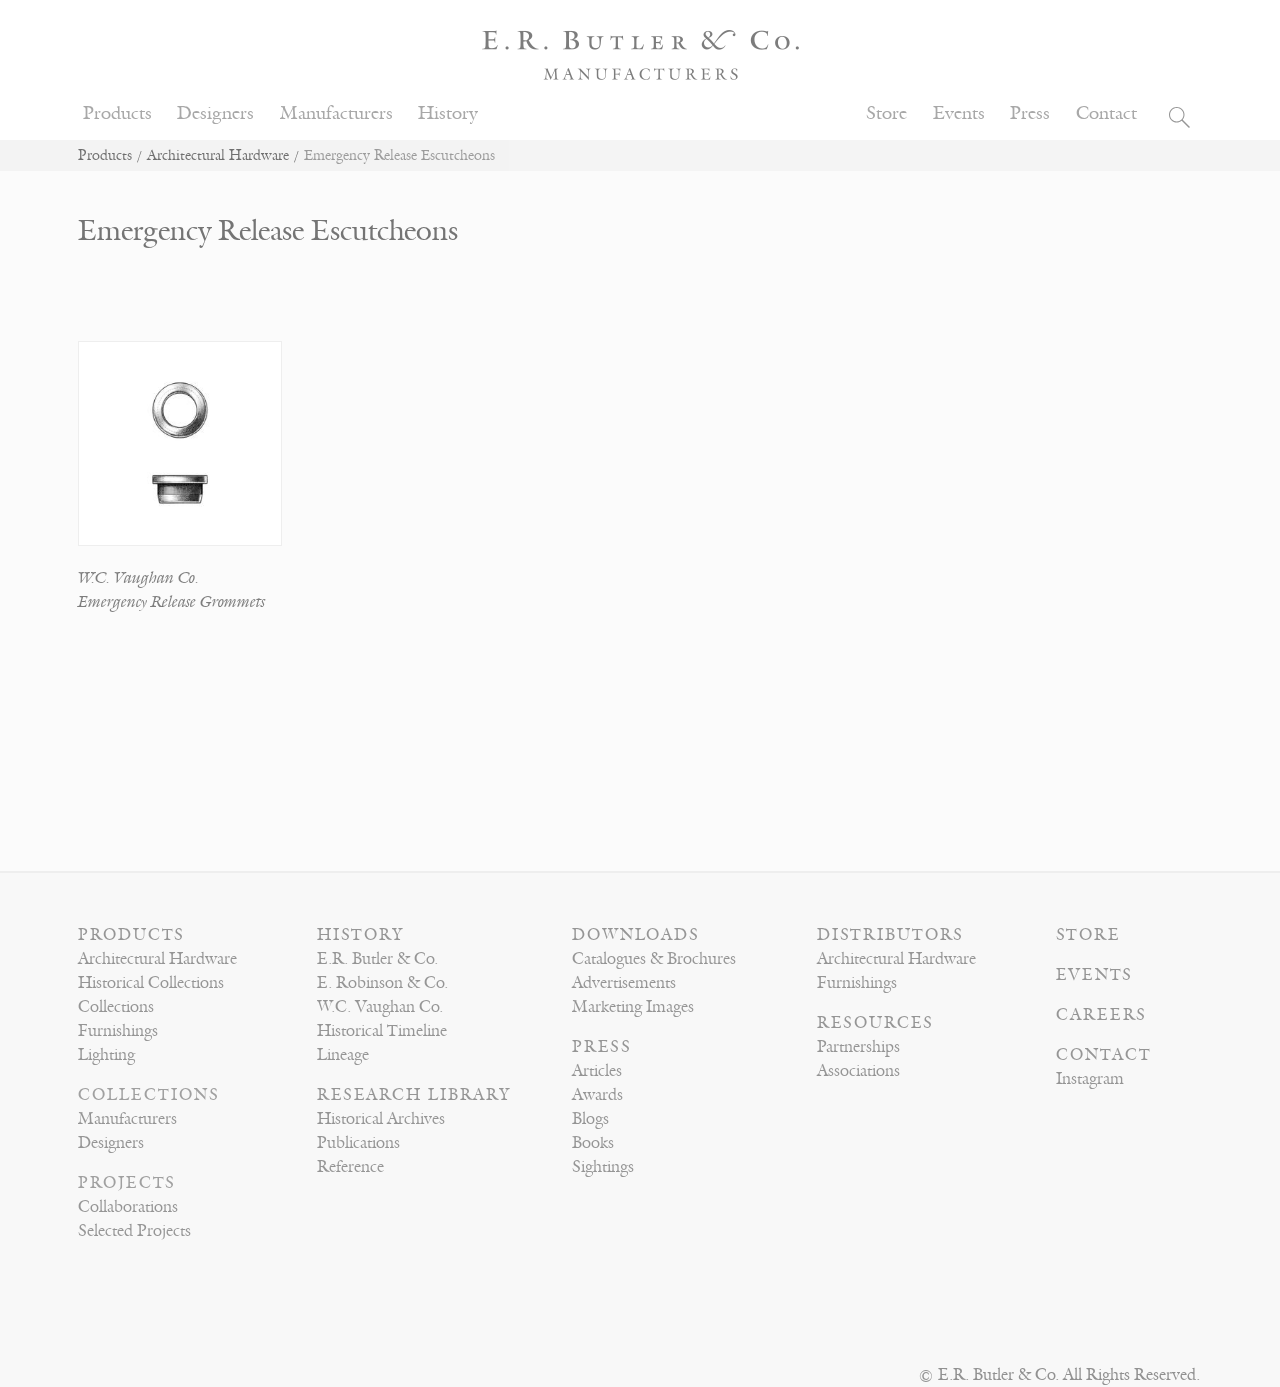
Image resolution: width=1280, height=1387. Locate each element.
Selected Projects (134, 1231)
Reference (350, 1167)
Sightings (603, 1167)
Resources (875, 1023)
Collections (116, 1007)
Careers (1101, 1015)
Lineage (343, 1055)
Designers (215, 113)
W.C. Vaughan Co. (138, 578)
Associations (858, 1071)
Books (593, 1143)
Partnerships (858, 1047)
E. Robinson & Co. (382, 983)
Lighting (106, 1055)
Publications (358, 1143)
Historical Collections (151, 983)
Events (959, 113)
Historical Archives (381, 1119)
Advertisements (624, 983)
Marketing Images (633, 1007)
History (448, 113)
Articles (597, 1071)
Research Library (414, 1095)
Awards (597, 1095)
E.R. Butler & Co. (377, 959)
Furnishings (118, 1031)
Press (1030, 113)
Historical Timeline (382, 1031)
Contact (1106, 113)
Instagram (1090, 1079)
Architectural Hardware (218, 155)
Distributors (890, 935)
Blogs (590, 1119)
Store (886, 113)
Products (117, 113)
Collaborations (128, 1207)
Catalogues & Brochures (654, 959)
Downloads (636, 935)
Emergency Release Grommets (171, 602)
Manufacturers (336, 113)
